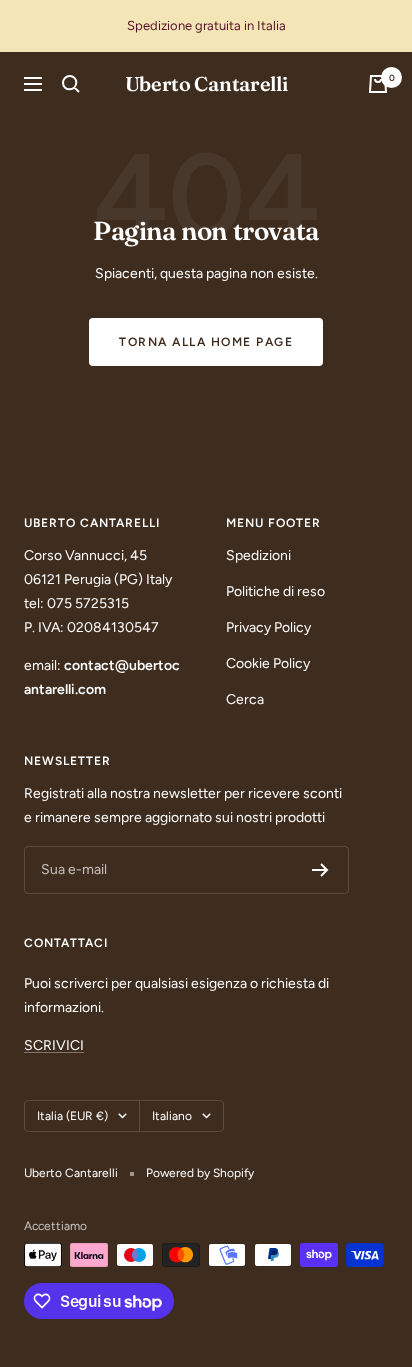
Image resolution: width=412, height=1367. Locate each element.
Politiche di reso (275, 591)
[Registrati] (320, 870)
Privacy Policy (268, 627)
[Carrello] (378, 84)
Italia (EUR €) (72, 1116)
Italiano (172, 1116)
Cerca (245, 699)
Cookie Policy (268, 663)
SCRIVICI (54, 1045)
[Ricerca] (71, 84)
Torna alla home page (206, 342)
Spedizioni (258, 555)
